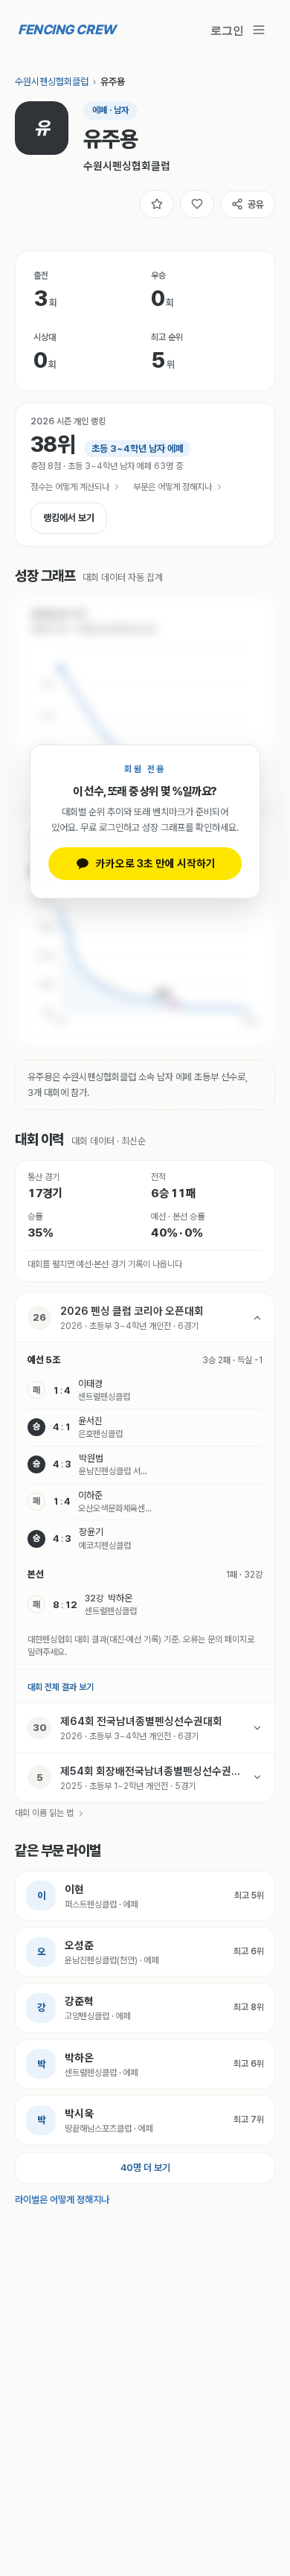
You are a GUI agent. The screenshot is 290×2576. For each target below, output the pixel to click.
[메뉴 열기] (259, 30)
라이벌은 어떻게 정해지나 (62, 2200)
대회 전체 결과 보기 (61, 1687)
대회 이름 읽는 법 (44, 1813)
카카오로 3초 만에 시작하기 (156, 863)
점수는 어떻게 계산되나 (70, 487)
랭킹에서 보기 (69, 518)
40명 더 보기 (145, 2168)
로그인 (227, 30)
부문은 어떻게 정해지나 (173, 487)
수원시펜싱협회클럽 (52, 82)
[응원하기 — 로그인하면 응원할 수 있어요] (197, 204)
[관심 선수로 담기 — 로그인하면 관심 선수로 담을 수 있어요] (157, 204)
